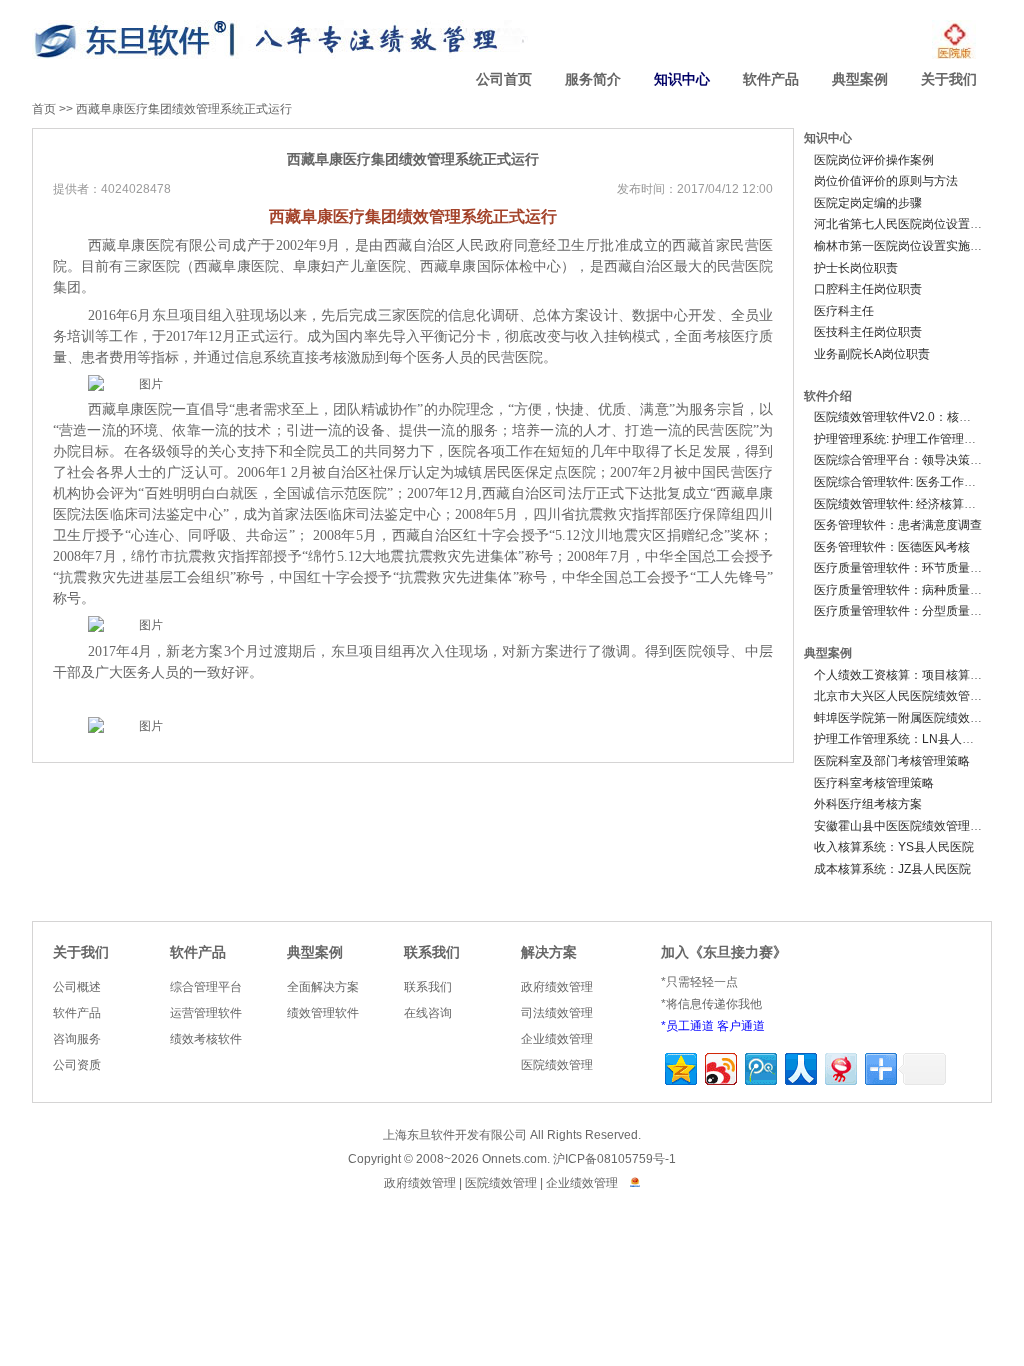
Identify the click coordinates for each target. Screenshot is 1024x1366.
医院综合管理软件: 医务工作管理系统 (913, 482)
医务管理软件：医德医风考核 (892, 547)
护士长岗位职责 (856, 268)
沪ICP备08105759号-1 (614, 1159)
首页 (44, 109)
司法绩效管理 (557, 1013)
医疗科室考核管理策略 (874, 783)
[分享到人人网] (799, 1066)
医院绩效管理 (557, 1065)
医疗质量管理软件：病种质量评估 (904, 590)
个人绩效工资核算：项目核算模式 (904, 675)
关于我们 (949, 79)
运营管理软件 (206, 1013)
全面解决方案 (323, 987)
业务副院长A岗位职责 (872, 354)
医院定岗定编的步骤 (868, 203)
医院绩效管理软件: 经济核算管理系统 (913, 504)
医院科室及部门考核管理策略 (892, 761)
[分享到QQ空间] (679, 1066)
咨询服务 (77, 1039)
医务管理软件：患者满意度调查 (898, 525)
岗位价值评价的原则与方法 (886, 181)
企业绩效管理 (557, 1039)
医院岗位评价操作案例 (874, 160)
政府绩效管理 (557, 987)
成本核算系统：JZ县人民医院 (892, 869)
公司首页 (504, 79)
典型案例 (860, 79)
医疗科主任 (844, 311)
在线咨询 (428, 1013)
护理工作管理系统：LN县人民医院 (906, 739)
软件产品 (771, 79)
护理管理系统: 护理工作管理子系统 (907, 439)
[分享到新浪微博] (719, 1066)
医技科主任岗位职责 (868, 332)
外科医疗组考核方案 (868, 804)
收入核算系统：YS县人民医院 (894, 847)
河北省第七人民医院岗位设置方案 (904, 224)
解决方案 (549, 952)
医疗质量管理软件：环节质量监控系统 (916, 568)
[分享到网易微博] (839, 1066)
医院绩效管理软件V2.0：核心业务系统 (916, 417)
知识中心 (682, 79)
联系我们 (432, 952)
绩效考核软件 (206, 1039)
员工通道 (690, 1026)
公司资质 (77, 1065)
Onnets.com (514, 1159)
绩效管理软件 (323, 1013)
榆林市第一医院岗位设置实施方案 (904, 246)
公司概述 (77, 987)
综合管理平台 (206, 987)
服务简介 (593, 79)
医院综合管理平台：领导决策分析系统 (916, 460)
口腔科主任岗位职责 (868, 289)
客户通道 (741, 1026)
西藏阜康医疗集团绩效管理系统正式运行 (184, 109)
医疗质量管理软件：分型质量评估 (904, 611)
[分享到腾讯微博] (759, 1066)
